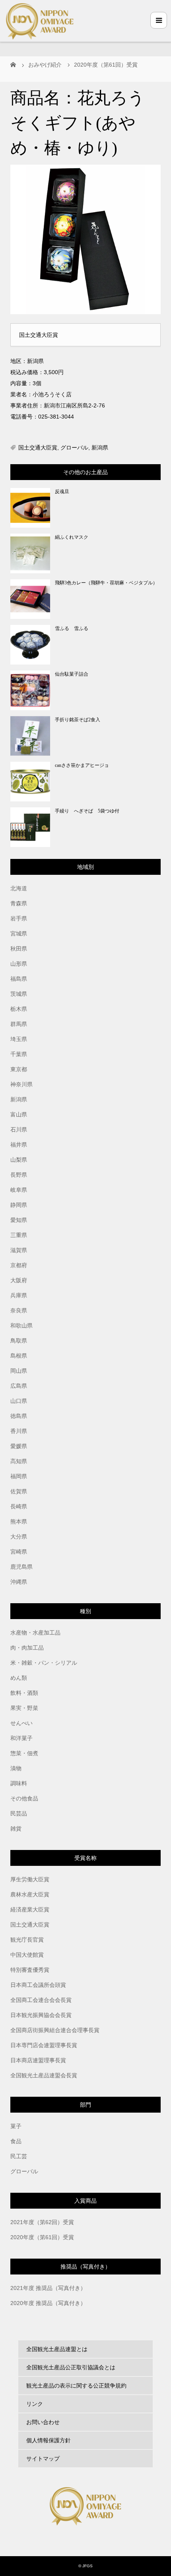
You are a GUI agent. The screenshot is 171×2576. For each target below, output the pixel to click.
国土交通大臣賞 (38, 448)
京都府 (19, 1265)
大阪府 (19, 1280)
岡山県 (19, 1371)
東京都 (19, 1069)
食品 (16, 2141)
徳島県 (19, 1416)
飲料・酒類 (24, 1693)
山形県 (19, 964)
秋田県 (19, 949)
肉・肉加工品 (27, 1648)
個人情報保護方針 (49, 2440)
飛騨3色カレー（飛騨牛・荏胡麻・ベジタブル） (106, 583)
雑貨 (16, 1829)
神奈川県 (21, 1084)
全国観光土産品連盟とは (57, 2349)
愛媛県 (19, 1446)
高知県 (19, 1461)
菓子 (16, 2126)
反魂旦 (62, 492)
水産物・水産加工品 (35, 1633)
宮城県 (19, 934)
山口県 (19, 1401)
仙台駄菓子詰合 (72, 674)
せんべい (21, 1723)
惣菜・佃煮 (24, 1753)
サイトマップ (43, 2459)
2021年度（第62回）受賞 (42, 2222)
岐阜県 (19, 1190)
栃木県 (19, 1009)
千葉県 (19, 1054)
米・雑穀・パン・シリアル (44, 1663)
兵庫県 (19, 1295)
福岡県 (19, 1476)
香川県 (19, 1431)
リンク (35, 2404)
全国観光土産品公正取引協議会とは (71, 2367)
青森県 (19, 903)
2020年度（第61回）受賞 (42, 2237)
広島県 (19, 1386)
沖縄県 (19, 1582)
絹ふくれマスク (72, 537)
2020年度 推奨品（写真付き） (48, 2303)
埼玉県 (19, 1039)
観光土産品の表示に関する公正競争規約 (76, 2386)
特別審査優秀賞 (30, 1970)
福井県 (19, 1145)
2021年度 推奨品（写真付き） (48, 2288)
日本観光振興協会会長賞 (41, 2015)
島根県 (19, 1356)
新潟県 (100, 448)
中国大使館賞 (27, 1955)
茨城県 (19, 994)
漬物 (16, 1768)
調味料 (19, 1783)
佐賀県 (19, 1491)
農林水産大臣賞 (30, 1894)
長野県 (19, 1175)
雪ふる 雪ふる (72, 628)
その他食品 (24, 1798)
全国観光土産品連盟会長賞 (44, 2075)
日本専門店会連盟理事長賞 (44, 2045)
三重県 (19, 1235)
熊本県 (19, 1521)
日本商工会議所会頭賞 (38, 1985)
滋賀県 (19, 1250)
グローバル (74, 448)
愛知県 (19, 1220)
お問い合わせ (43, 2422)
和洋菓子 (21, 1738)
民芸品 (19, 1813)
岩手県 (19, 918)
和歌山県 (21, 1325)
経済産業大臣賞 (30, 1909)
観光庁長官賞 (27, 1940)
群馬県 (19, 1024)
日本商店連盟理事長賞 (38, 2060)
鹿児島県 (21, 1567)
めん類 (19, 1678)
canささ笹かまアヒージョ (82, 765)
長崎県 (19, 1506)
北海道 (19, 888)
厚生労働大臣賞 (30, 1879)
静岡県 (19, 1205)
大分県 (19, 1537)
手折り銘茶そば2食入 (78, 720)
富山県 (19, 1114)
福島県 (19, 979)
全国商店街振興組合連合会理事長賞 (55, 2030)
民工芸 (19, 2156)
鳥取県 (19, 1341)
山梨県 (19, 1160)
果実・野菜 (24, 1708)
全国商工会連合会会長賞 (41, 2000)
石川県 (19, 1130)
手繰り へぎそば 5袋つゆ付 (87, 811)
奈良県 (19, 1310)
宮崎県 (19, 1552)
